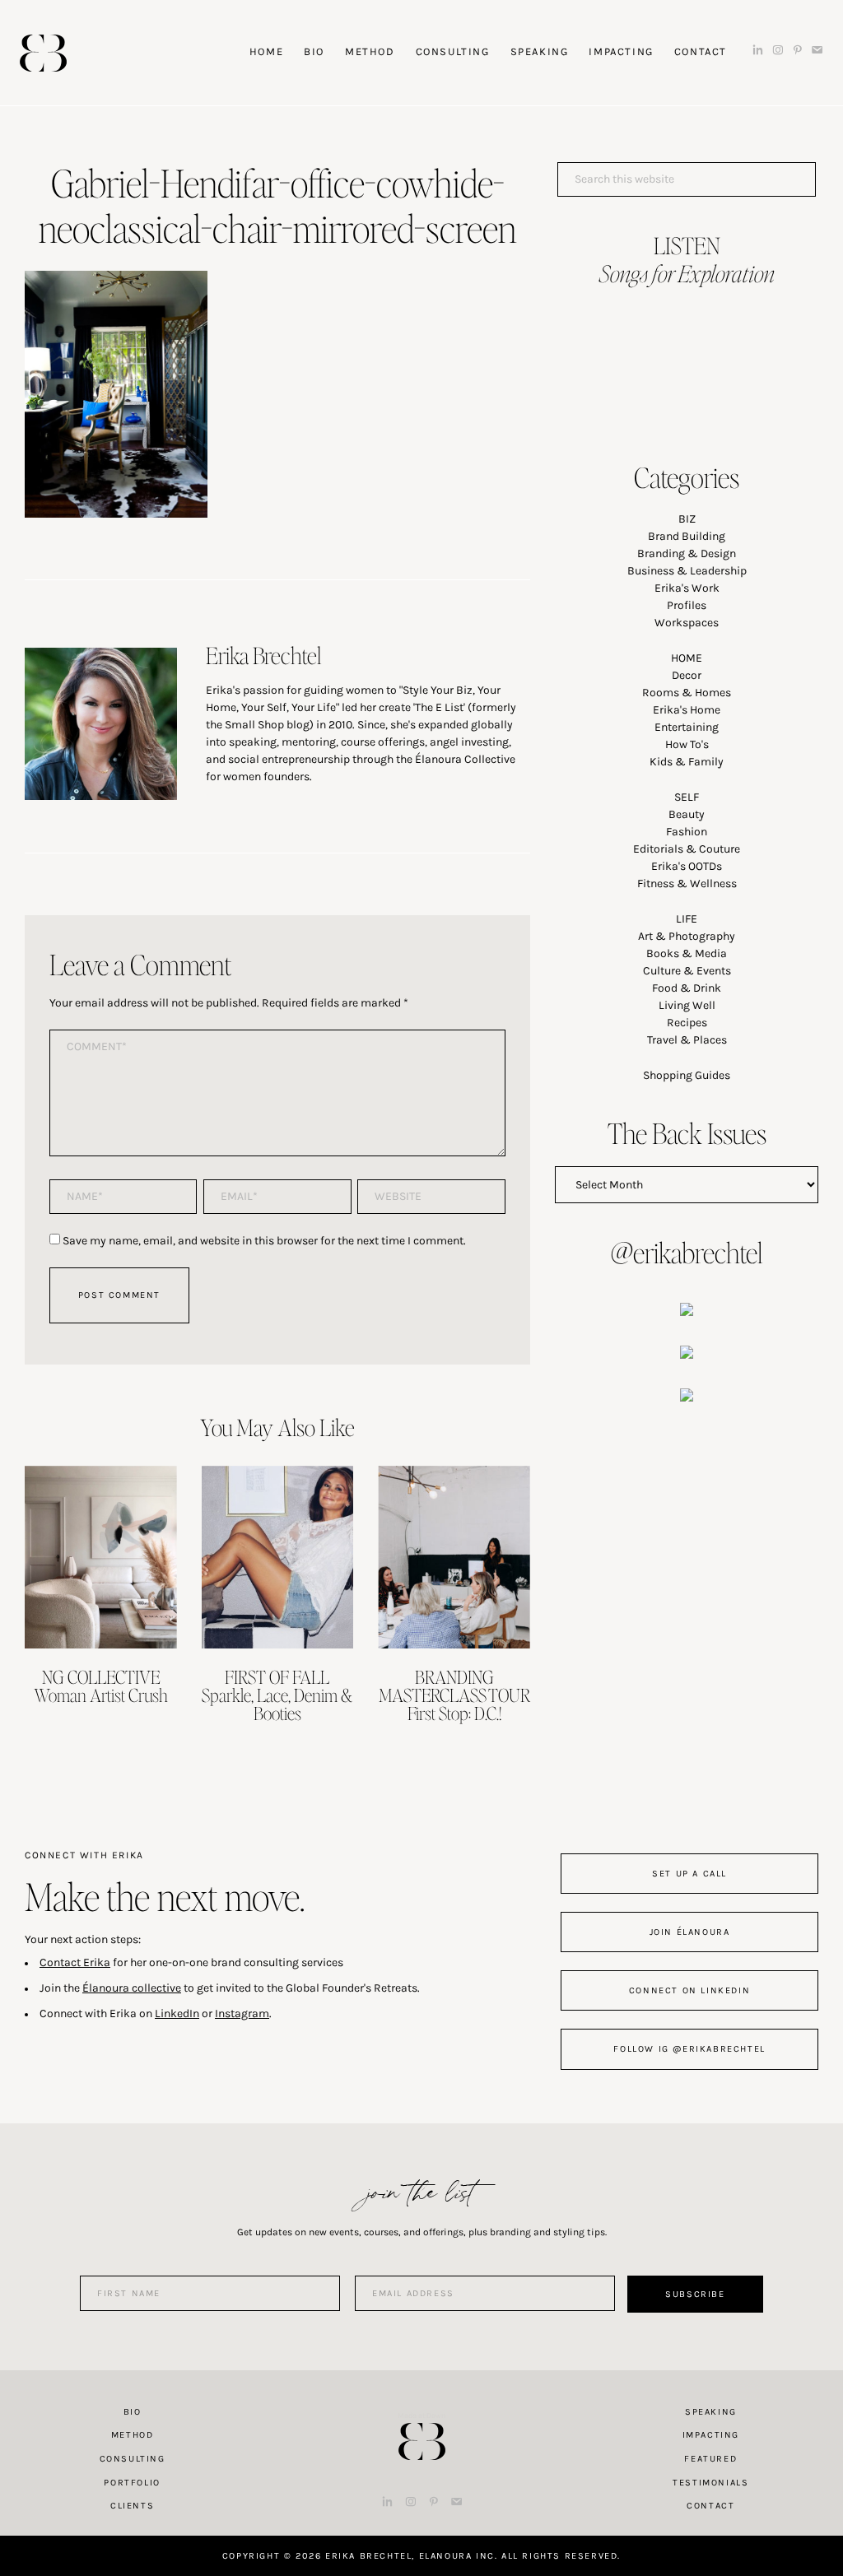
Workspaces (687, 623)
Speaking (711, 2412)
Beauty (687, 814)
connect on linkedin (689, 1990)
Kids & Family (687, 762)
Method (133, 2435)
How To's (687, 744)
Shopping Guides (687, 1075)
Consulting (133, 2459)
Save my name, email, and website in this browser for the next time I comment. (264, 1241)
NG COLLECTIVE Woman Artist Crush (101, 1686)
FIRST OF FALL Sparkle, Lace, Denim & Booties (277, 1695)
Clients (132, 2506)
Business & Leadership (687, 571)
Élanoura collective (132, 1988)
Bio (133, 2412)
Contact (710, 2506)
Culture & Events (687, 971)
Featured (710, 2459)
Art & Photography (687, 936)
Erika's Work (687, 588)
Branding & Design (687, 553)
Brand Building (687, 536)
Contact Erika (75, 1962)
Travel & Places (687, 1040)
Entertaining (687, 727)
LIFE (687, 919)
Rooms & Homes (687, 693)
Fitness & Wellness (687, 883)
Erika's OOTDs (687, 866)
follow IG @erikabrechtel (689, 2049)
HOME (687, 658)
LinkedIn (177, 2013)
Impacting (711, 2435)
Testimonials (710, 2483)
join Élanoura (690, 1932)
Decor (687, 675)
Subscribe (695, 2294)
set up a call (689, 1874)
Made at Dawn (421, 2416)
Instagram (242, 2013)
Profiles (687, 605)
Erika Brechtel (43, 53)
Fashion (687, 832)
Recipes (687, 1023)
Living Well (687, 1005)
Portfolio (132, 2483)
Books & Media (687, 953)
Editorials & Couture (687, 849)
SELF (687, 797)
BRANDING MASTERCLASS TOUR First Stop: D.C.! (454, 1695)
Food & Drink (687, 988)
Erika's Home (687, 710)
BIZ (687, 519)
